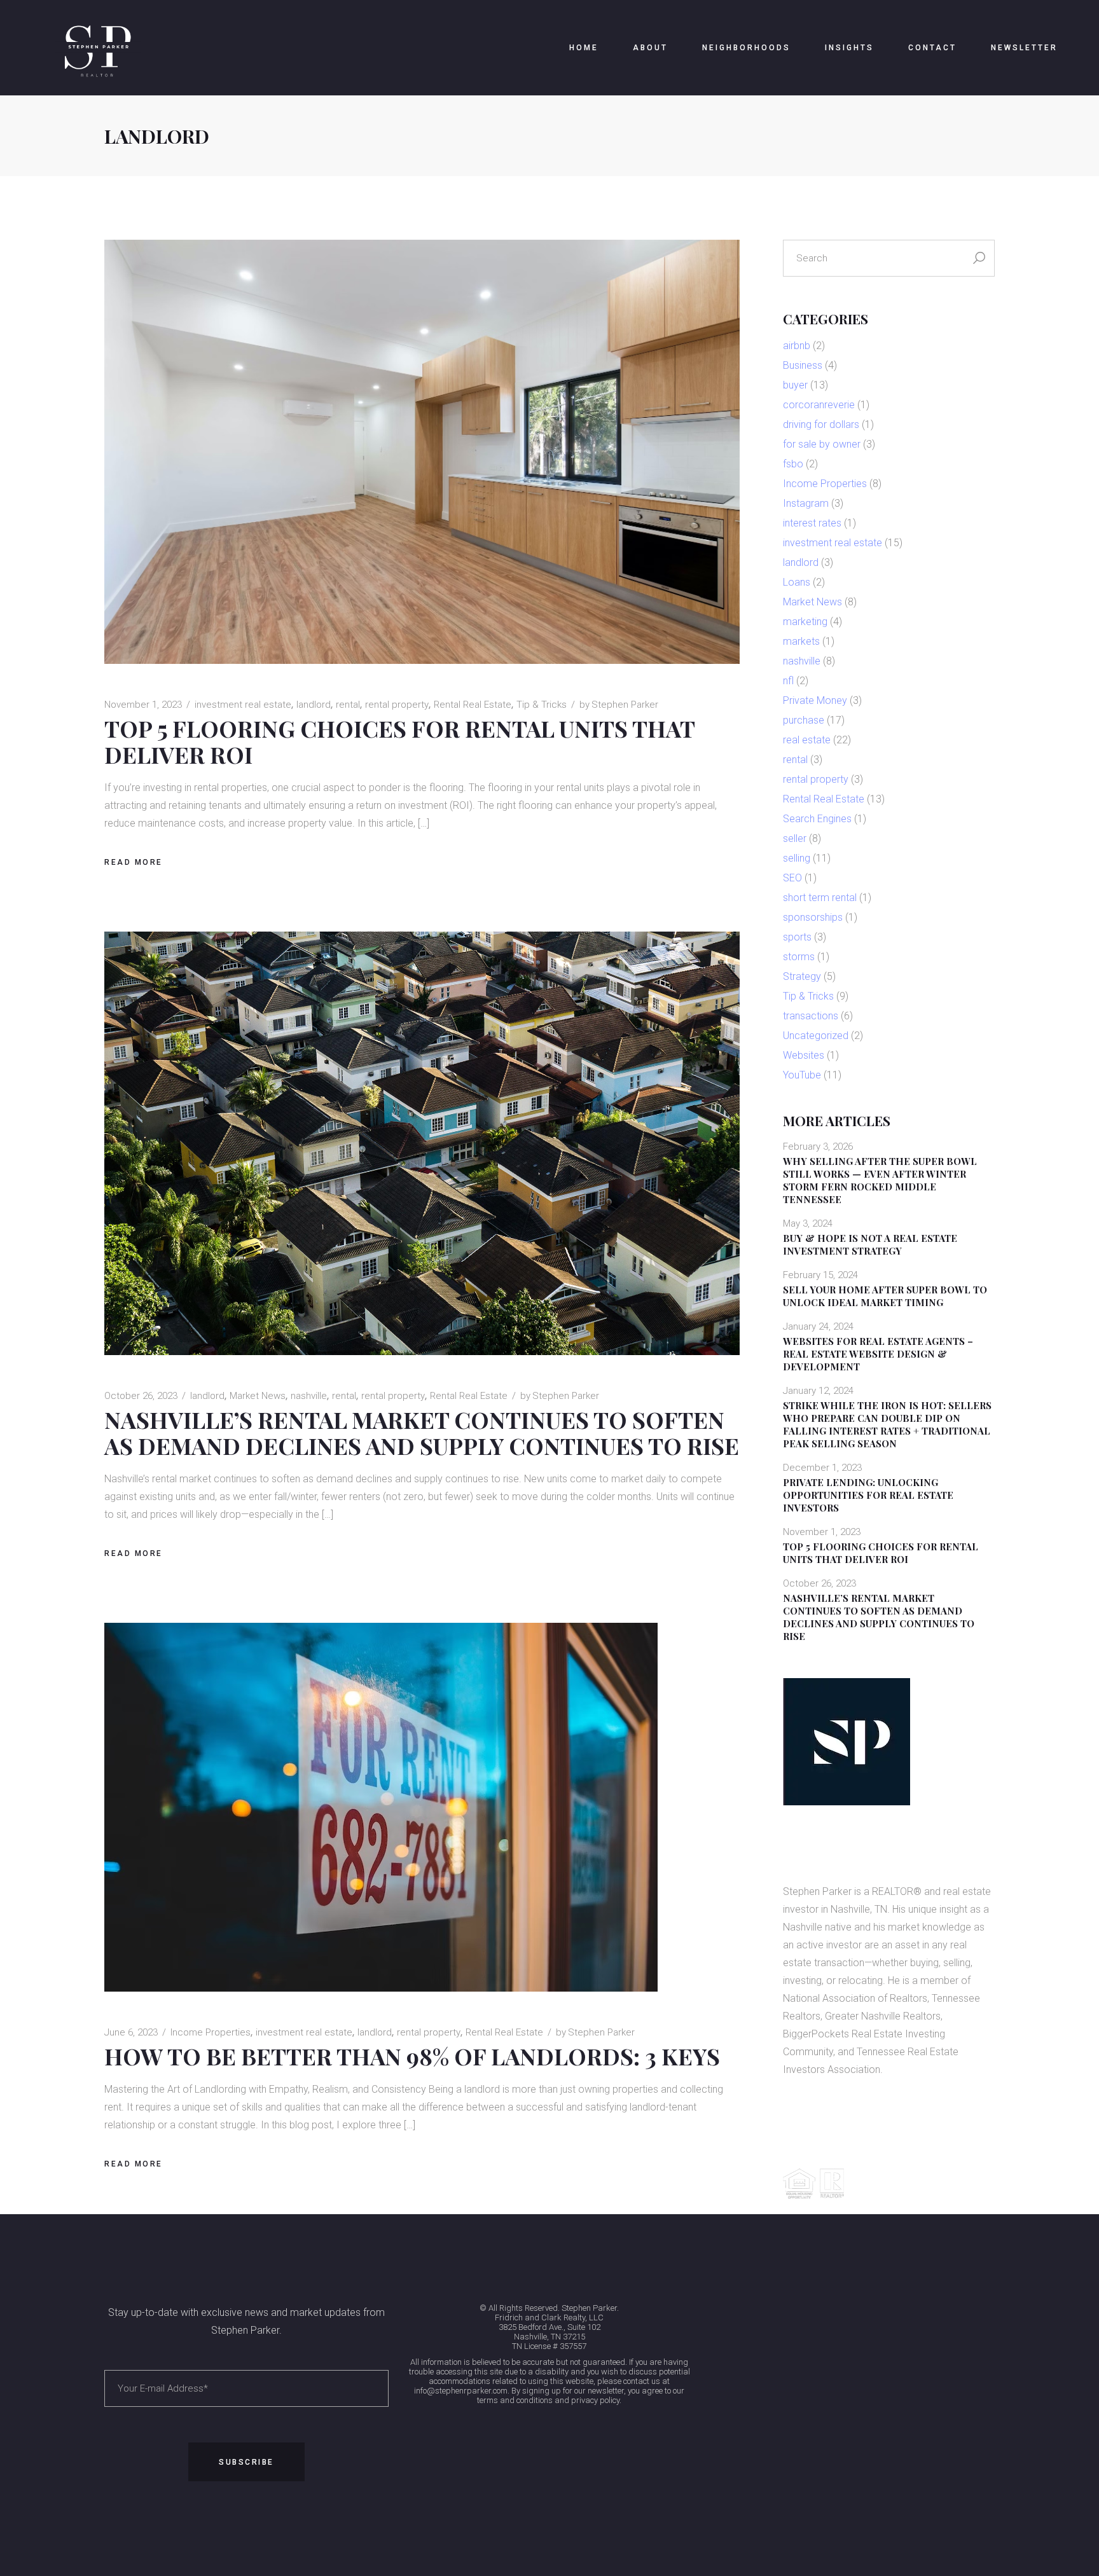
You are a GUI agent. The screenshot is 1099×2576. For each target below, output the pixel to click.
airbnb (797, 346)
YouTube (802, 1075)
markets (801, 641)
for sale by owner (822, 444)
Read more (134, 862)
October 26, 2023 (141, 1396)
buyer (795, 385)
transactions (811, 1016)
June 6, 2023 (131, 2032)
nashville (309, 1396)
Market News (258, 1396)
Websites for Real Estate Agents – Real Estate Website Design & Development (878, 1354)
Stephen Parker (619, 705)
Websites (804, 1055)
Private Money (815, 700)
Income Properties (211, 2032)
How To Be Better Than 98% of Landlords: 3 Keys (412, 2056)
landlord (314, 705)
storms (799, 957)
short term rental (820, 898)
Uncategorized (816, 1036)
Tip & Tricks (542, 705)
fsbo (793, 464)
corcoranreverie (819, 405)
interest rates (812, 523)
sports (797, 937)
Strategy (802, 976)
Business (803, 365)
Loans (797, 582)
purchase (804, 720)
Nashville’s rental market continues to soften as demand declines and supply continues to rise (422, 1432)
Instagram (806, 503)
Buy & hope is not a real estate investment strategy (870, 1244)
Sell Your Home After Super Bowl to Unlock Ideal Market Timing (885, 1296)
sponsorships (813, 917)
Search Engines (817, 819)
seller (795, 838)
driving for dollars (821, 424)
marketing (805, 622)
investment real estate (243, 705)
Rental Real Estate (473, 705)
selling (797, 858)
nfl (788, 681)
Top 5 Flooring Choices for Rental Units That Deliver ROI (399, 741)
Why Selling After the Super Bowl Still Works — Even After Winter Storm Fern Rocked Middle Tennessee (880, 1180)
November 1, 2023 (143, 705)
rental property (397, 705)
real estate (807, 740)
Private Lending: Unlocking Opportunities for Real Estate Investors (868, 1495)
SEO (792, 878)
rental (348, 705)
